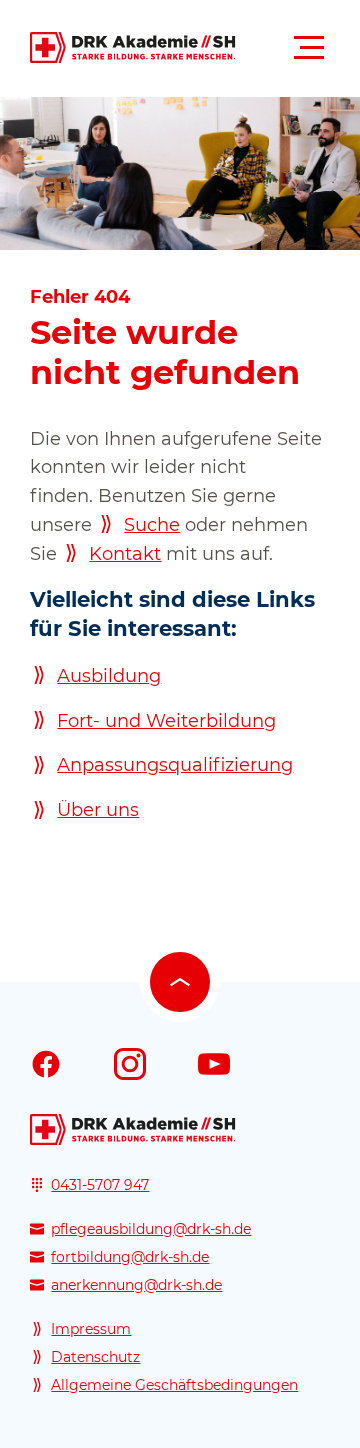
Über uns (98, 810)
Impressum (91, 1329)
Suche (152, 525)
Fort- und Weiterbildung (166, 721)
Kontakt (125, 554)
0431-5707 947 (100, 1185)
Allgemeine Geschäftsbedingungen (174, 1385)
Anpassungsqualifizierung (175, 765)
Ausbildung (109, 676)
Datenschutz (95, 1357)
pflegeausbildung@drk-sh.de (151, 1229)
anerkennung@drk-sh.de (136, 1285)
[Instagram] (130, 1063)
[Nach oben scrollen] (180, 982)
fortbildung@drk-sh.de (130, 1257)
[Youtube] (214, 1063)
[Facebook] (46, 1063)
